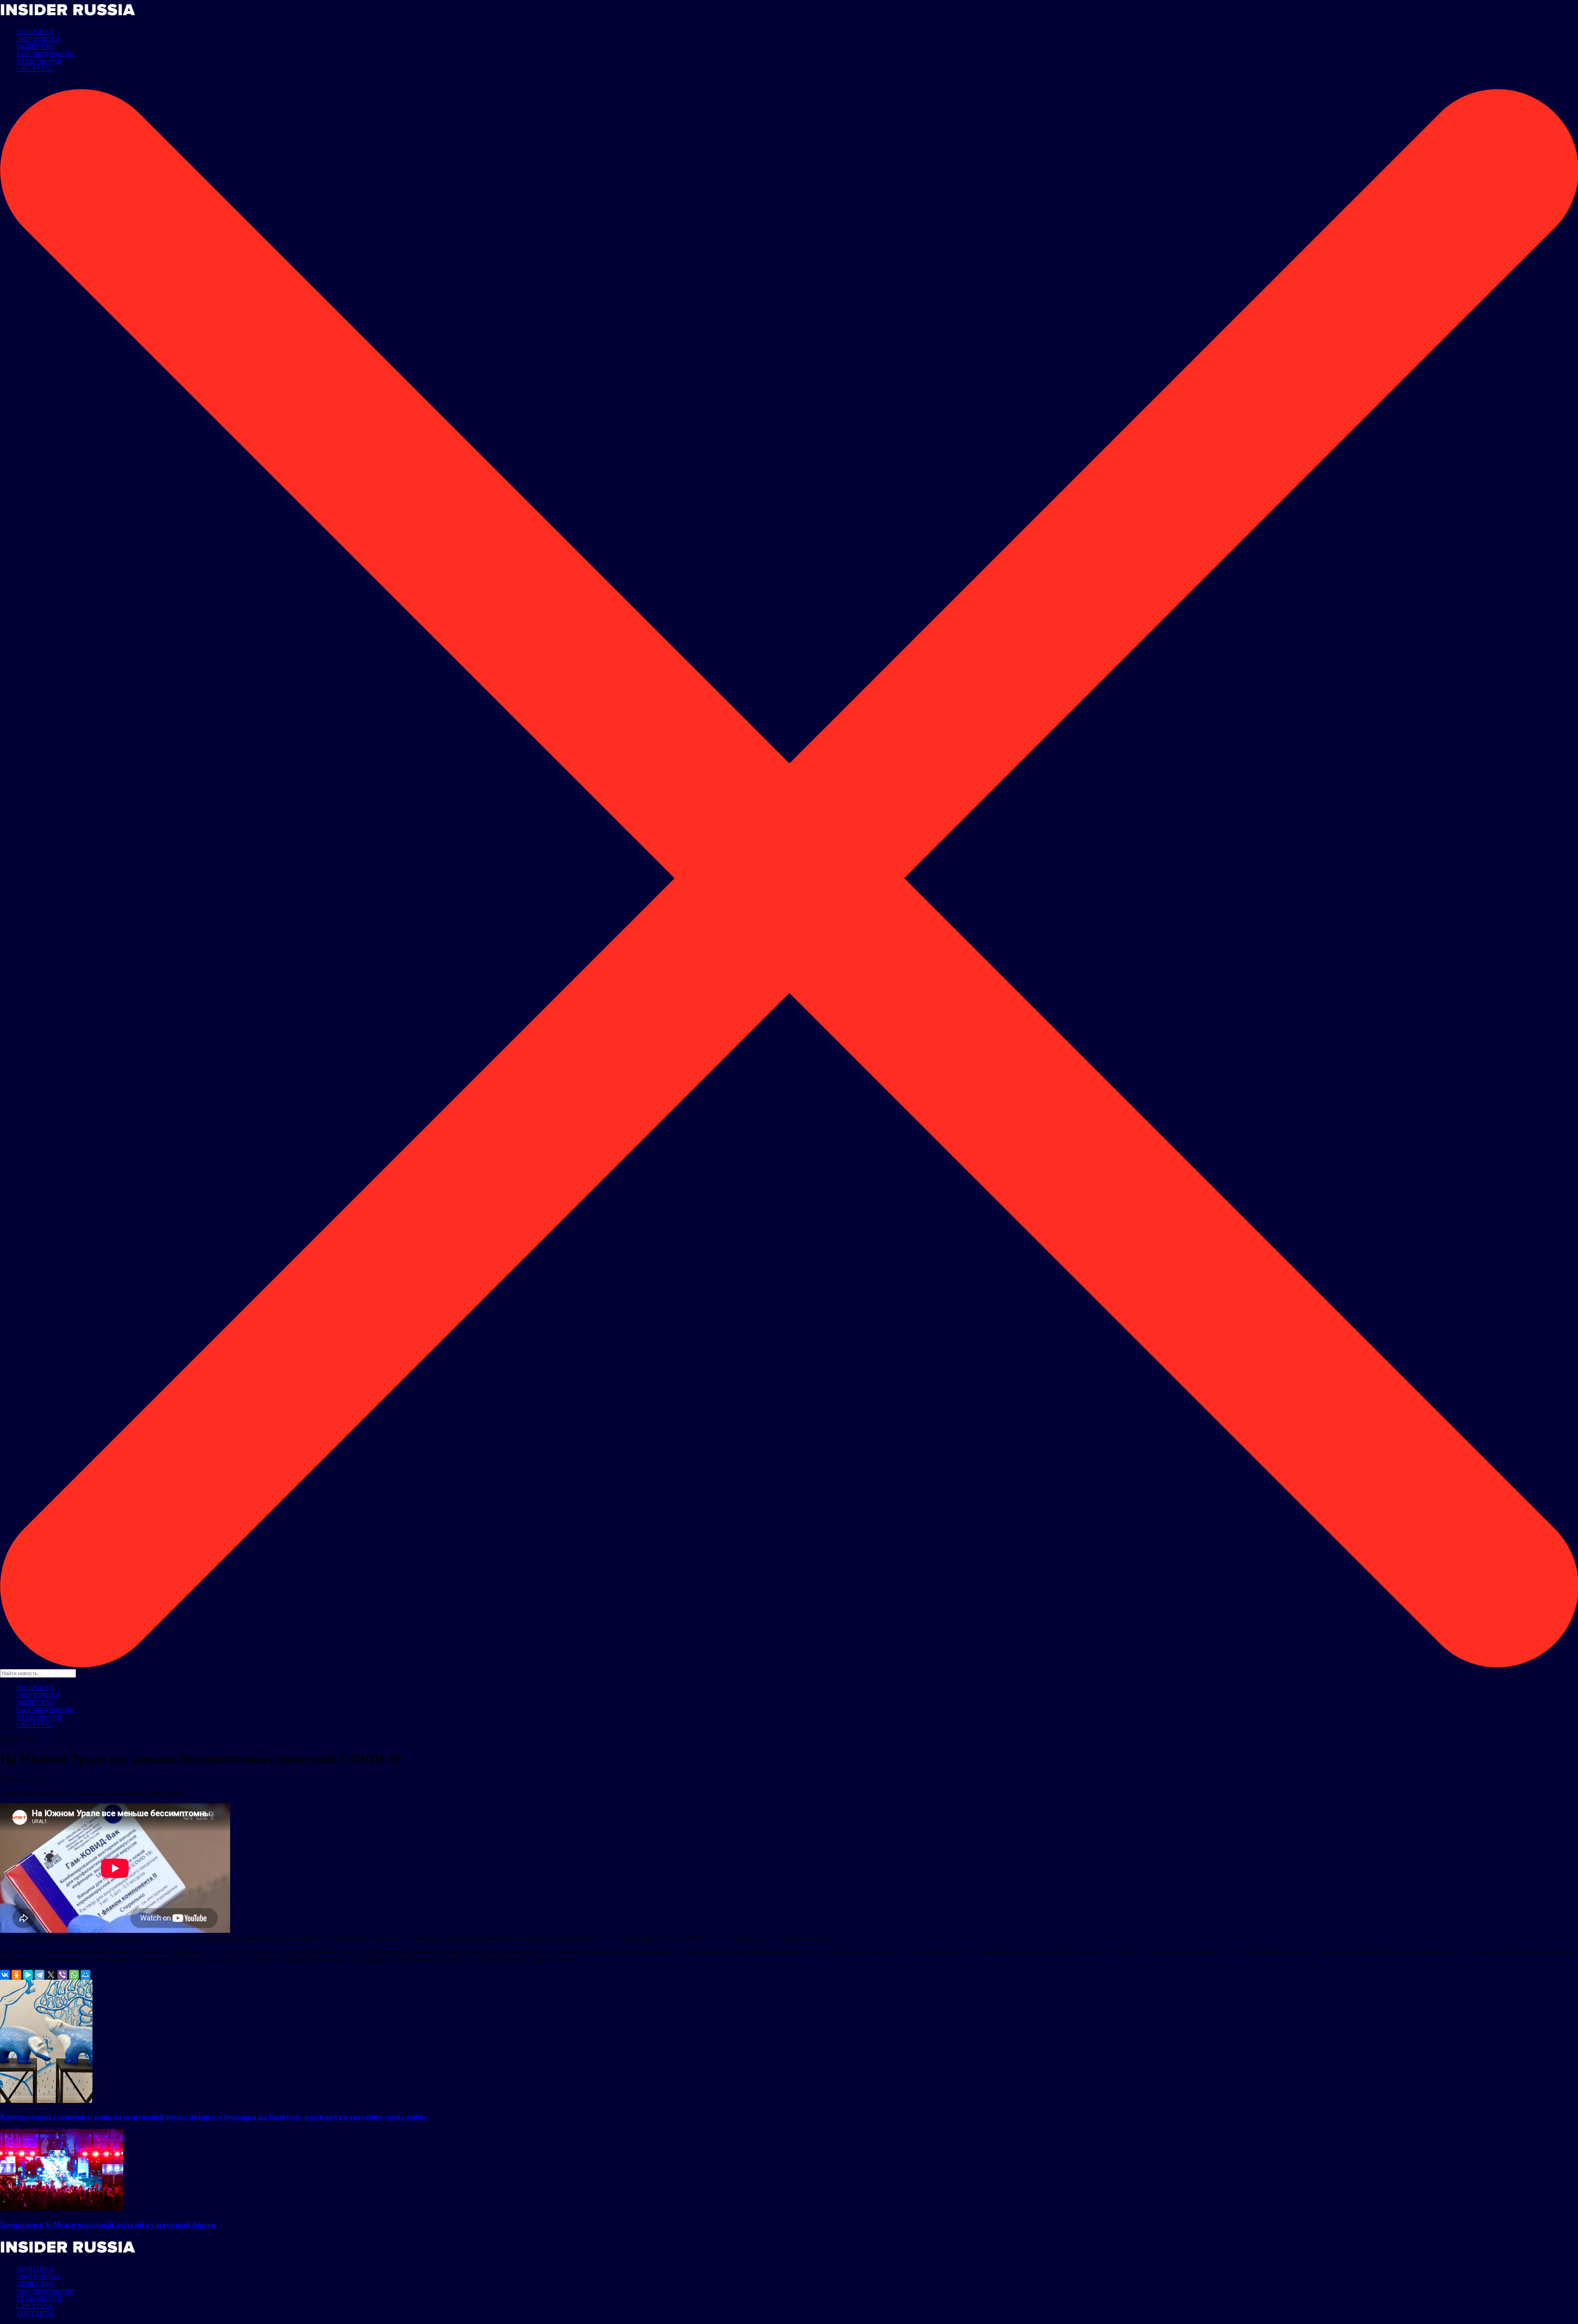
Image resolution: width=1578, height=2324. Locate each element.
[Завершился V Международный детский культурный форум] (62, 2209)
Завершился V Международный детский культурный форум (108, 2225)
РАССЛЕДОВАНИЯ (45, 54)
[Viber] (62, 1975)
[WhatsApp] (74, 1975)
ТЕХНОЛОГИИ (39, 61)
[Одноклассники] (16, 1975)
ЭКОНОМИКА (38, 39)
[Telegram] (39, 1975)
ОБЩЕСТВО (35, 47)
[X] (51, 1975)
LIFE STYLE (35, 69)
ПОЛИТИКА (35, 32)
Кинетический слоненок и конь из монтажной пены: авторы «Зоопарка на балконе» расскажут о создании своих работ (214, 2117)
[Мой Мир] (85, 1975)
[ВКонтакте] (5, 1975)
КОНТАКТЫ (35, 2314)
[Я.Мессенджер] (28, 1975)
